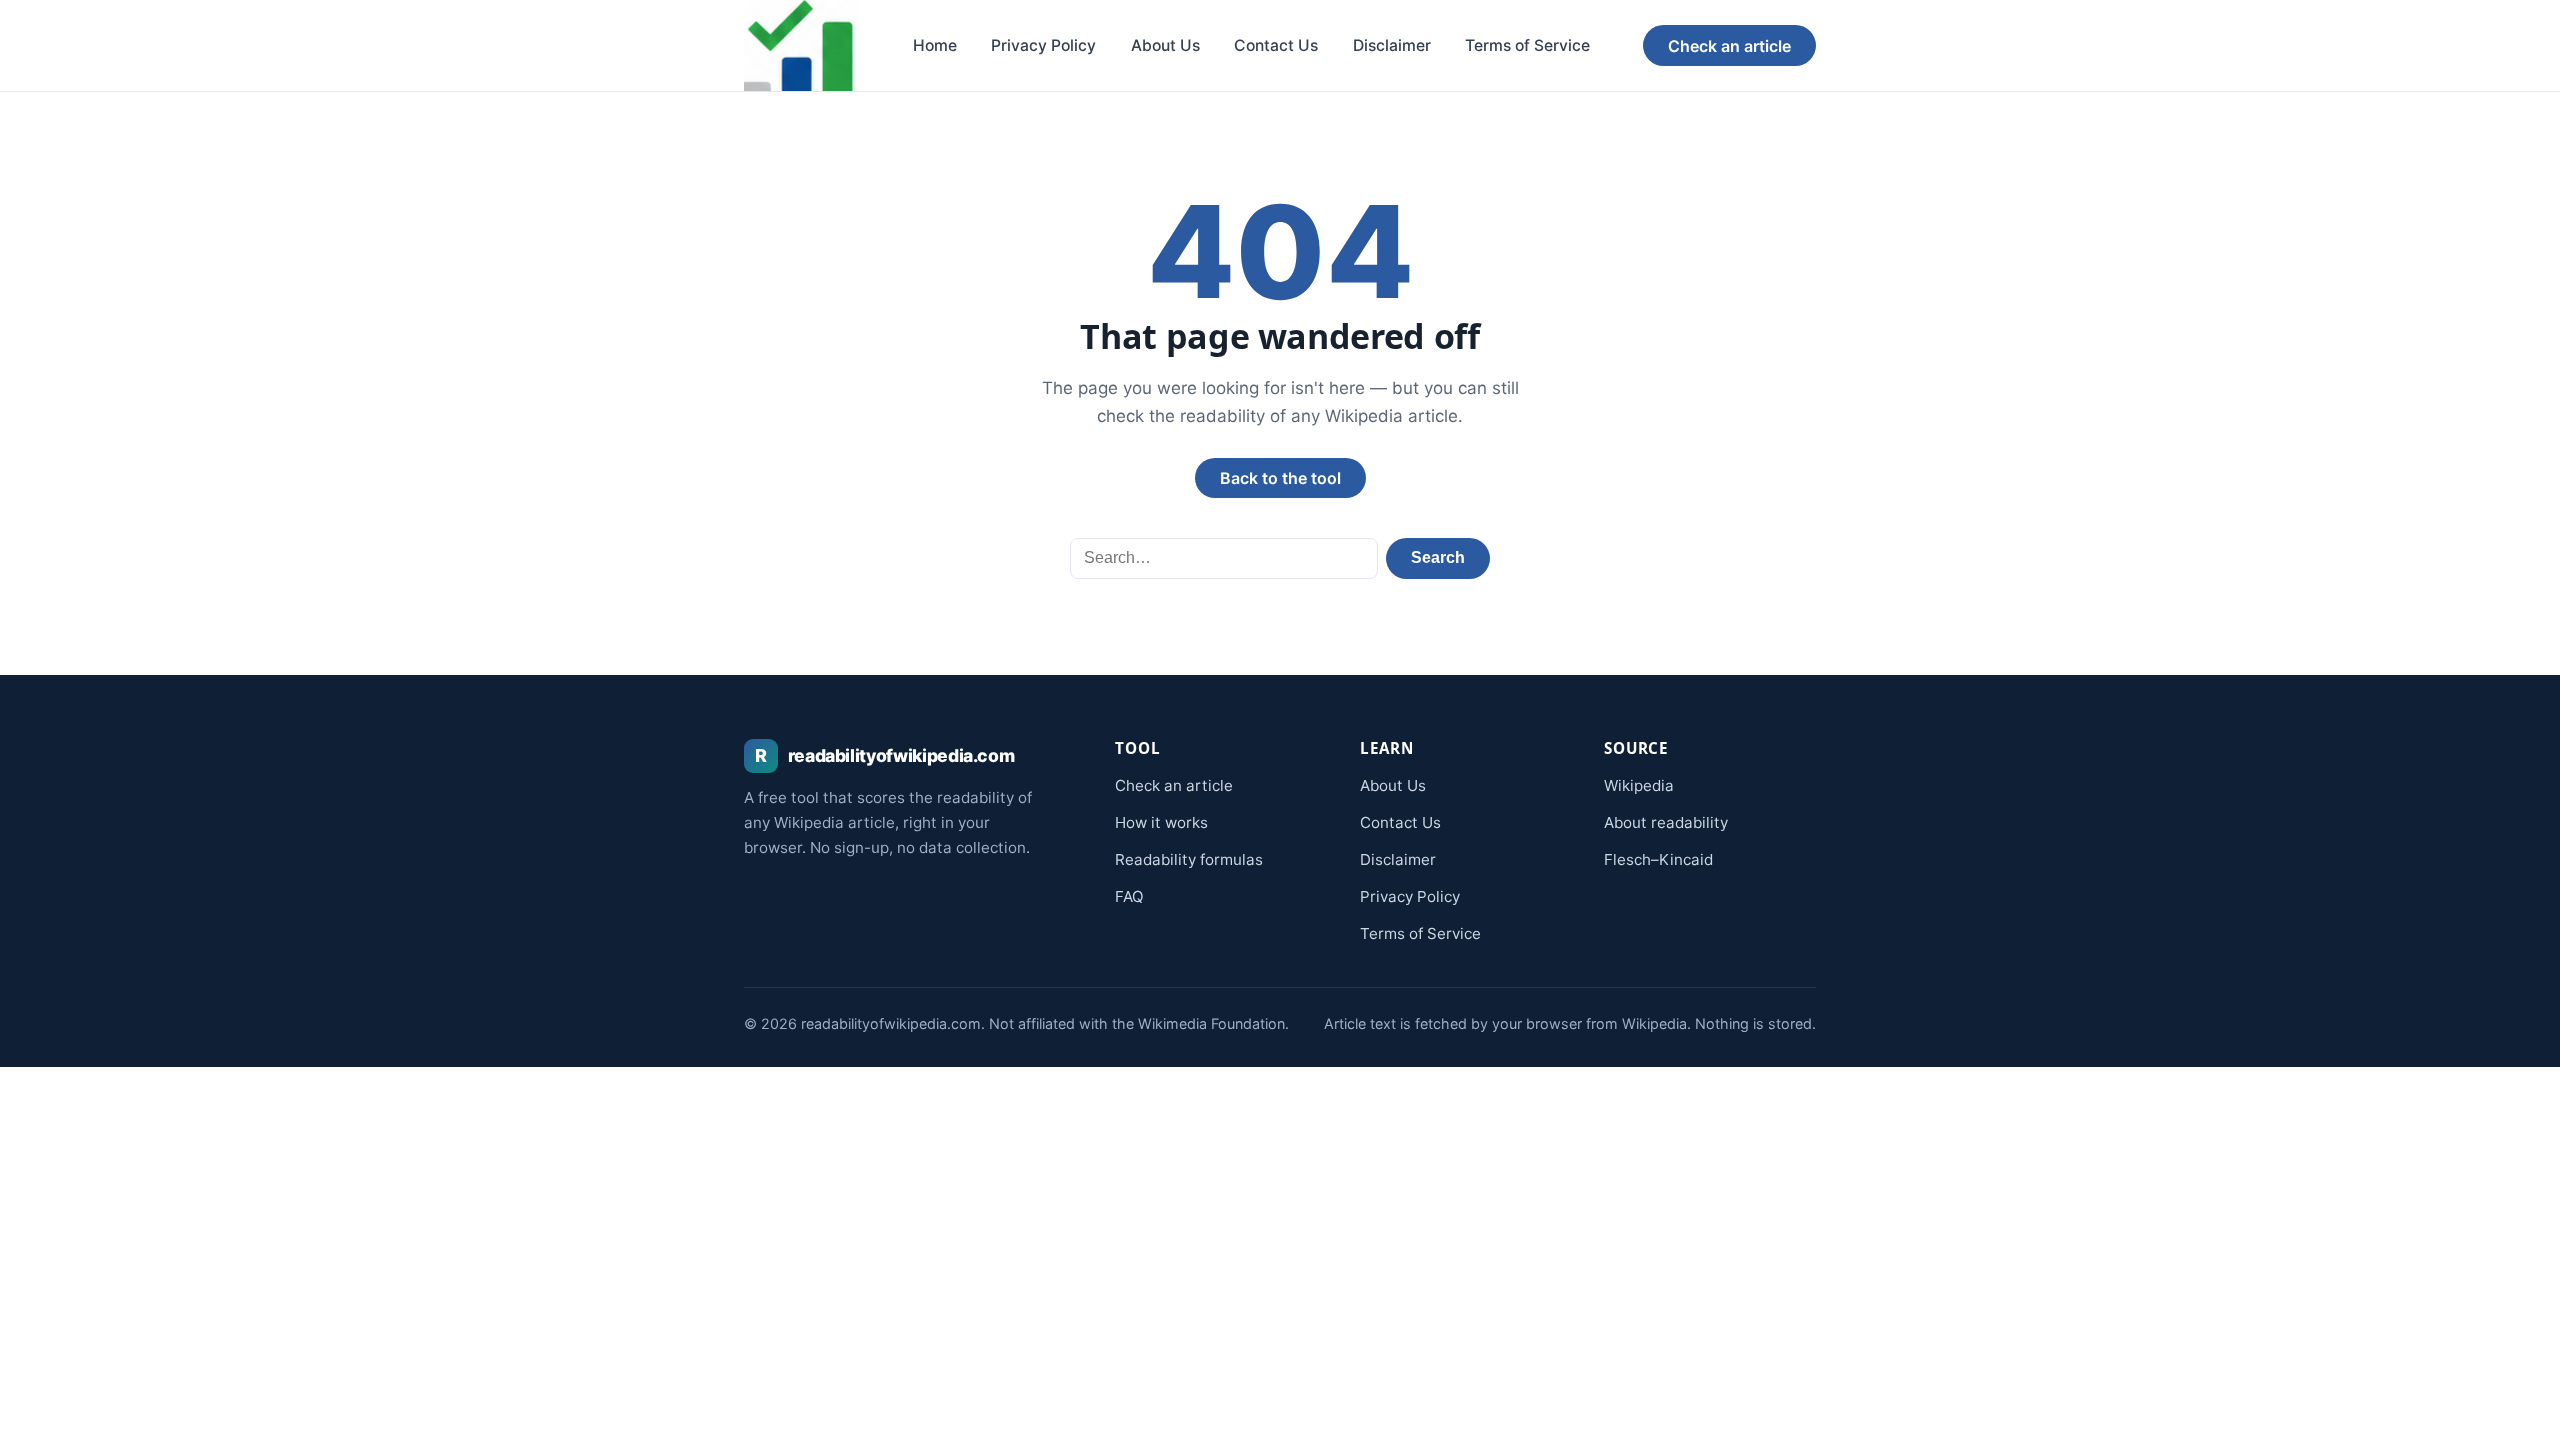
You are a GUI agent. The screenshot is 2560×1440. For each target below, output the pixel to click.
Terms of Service (1527, 45)
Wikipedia (1639, 785)
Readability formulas (1189, 859)
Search (1438, 557)
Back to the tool (1280, 478)
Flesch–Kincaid (1658, 859)
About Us (1165, 45)
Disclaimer (1392, 45)
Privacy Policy (1043, 45)
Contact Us (1276, 45)
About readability (1666, 822)
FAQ (1129, 896)
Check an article (1729, 46)
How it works (1161, 822)
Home (935, 45)
